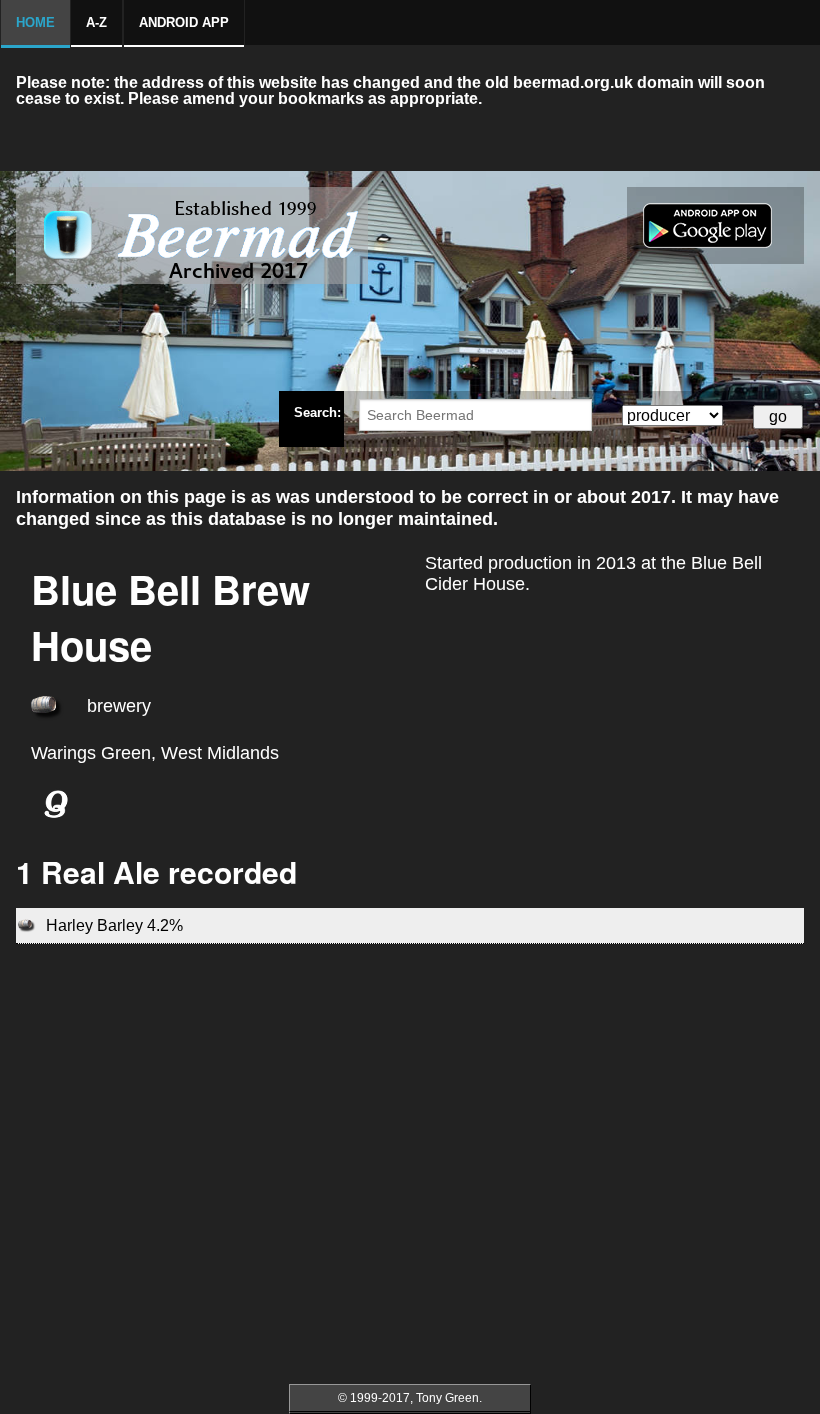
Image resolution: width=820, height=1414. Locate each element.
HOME (35, 22)
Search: (317, 412)
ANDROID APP (184, 22)
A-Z (96, 22)
